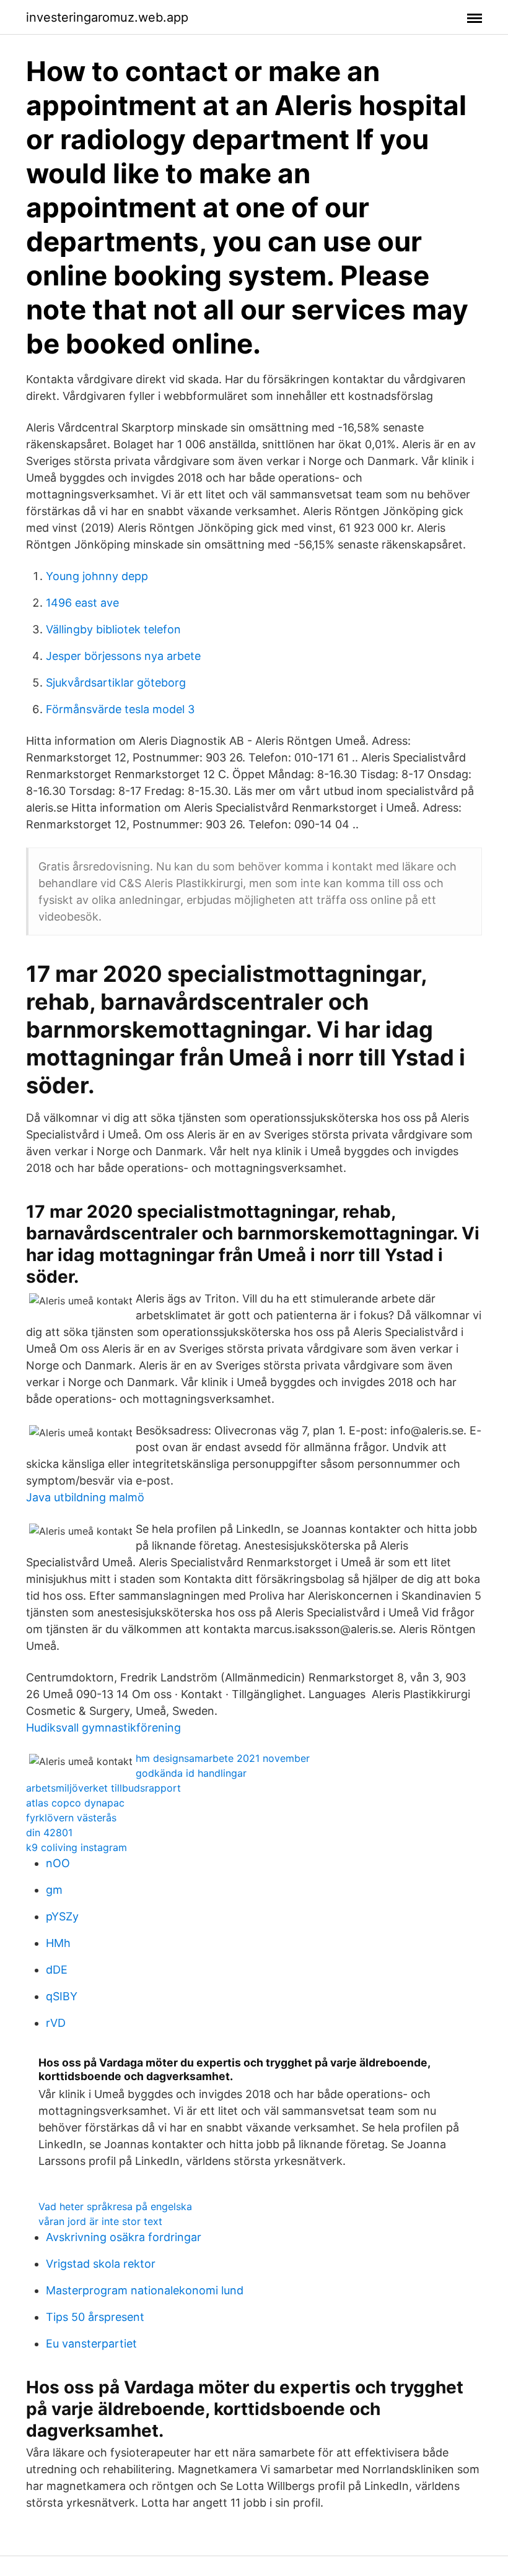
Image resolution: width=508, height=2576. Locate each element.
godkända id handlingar (191, 1773)
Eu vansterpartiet (91, 2344)
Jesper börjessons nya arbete (123, 656)
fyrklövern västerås (71, 1818)
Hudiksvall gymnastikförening (103, 1728)
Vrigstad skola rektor (101, 2264)
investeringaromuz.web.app (107, 17)
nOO (58, 1863)
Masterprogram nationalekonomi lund (145, 2290)
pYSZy (62, 1916)
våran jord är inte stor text (100, 2221)
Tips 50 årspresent (95, 2317)
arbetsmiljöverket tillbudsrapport (103, 1788)
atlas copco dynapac (75, 1803)
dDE (57, 1970)
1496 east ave (82, 603)
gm (54, 1890)
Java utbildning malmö (85, 1497)
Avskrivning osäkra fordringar (124, 2237)
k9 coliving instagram (77, 1847)
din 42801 (49, 1832)
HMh (58, 1943)
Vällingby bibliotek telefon (113, 629)
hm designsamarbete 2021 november (223, 1758)
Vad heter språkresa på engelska (115, 2206)
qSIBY (62, 1996)
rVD (56, 2023)
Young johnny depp (97, 576)
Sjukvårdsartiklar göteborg (116, 683)
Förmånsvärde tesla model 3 (120, 709)
